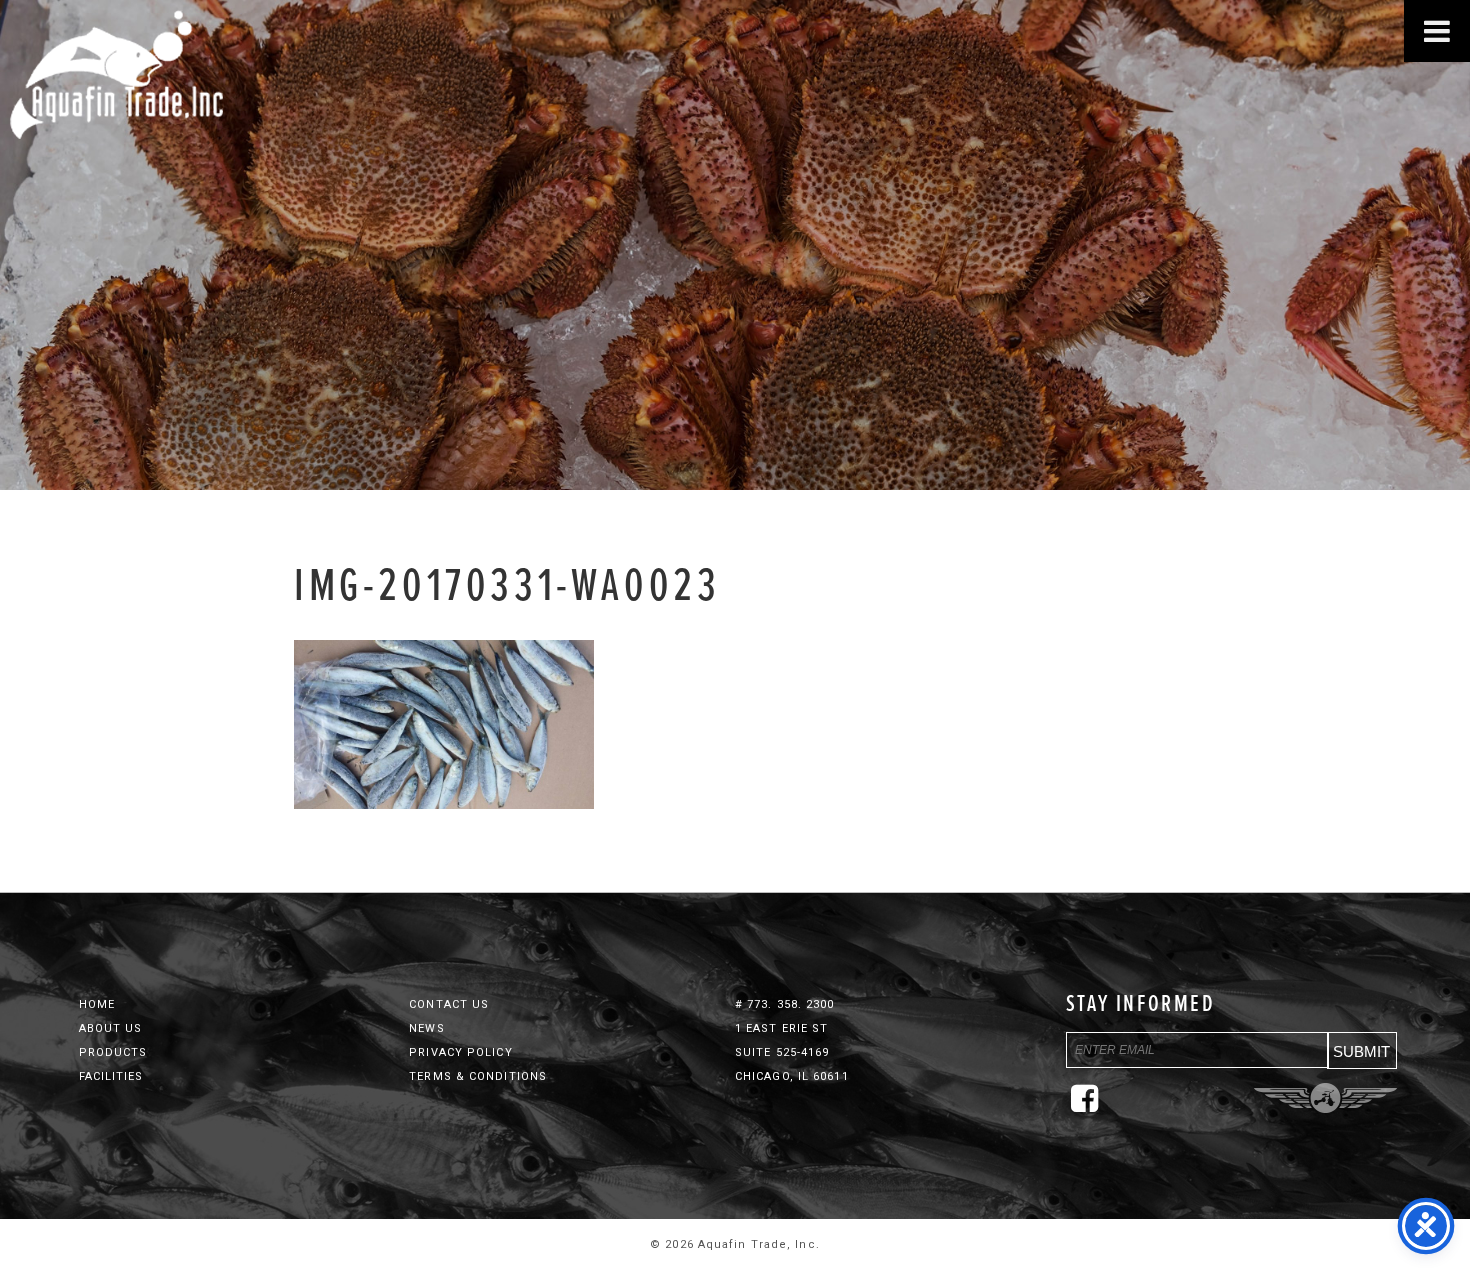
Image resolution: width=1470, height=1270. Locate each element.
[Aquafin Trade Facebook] (1090, 1106)
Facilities (111, 1076)
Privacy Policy (460, 1052)
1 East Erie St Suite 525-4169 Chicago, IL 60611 (792, 1052)
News (426, 1028)
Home (97, 1004)
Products (113, 1052)
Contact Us (449, 1004)
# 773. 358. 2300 (785, 1004)
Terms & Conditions (478, 1076)
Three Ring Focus (1325, 1098)
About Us (111, 1028)
